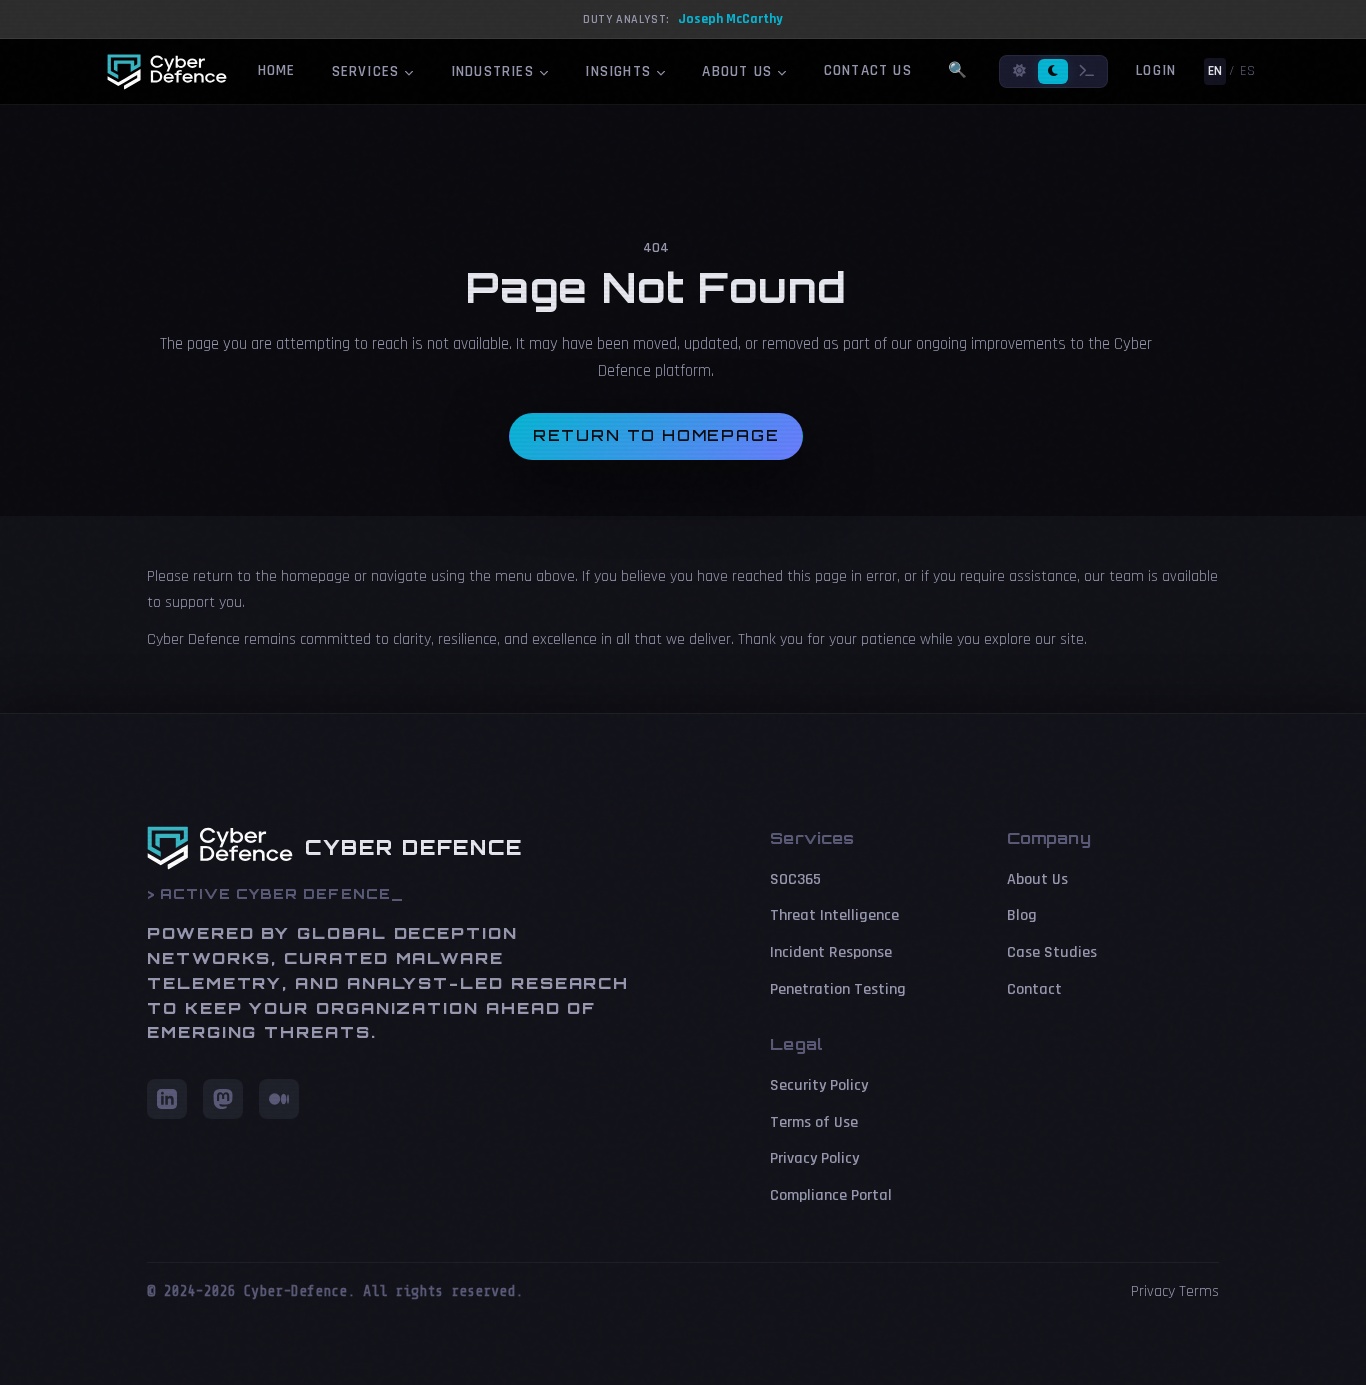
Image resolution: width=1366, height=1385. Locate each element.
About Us (739, 71)
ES (1247, 71)
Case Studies (1052, 952)
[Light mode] (1019, 71)
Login (1156, 70)
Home (277, 70)
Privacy (1153, 1291)
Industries (495, 71)
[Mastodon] (223, 1099)
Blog (1022, 915)
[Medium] (279, 1099)
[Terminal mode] (1087, 71)
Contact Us (868, 70)
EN (1215, 71)
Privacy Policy (814, 1158)
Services (368, 71)
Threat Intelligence (834, 915)
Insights (620, 71)
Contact (1034, 989)
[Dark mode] (1053, 71)
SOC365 (795, 879)
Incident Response (831, 952)
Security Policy (819, 1085)
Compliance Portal (831, 1195)
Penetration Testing (838, 989)
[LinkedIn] (167, 1099)
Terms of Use (814, 1122)
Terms (1199, 1291)
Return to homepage (656, 435)
